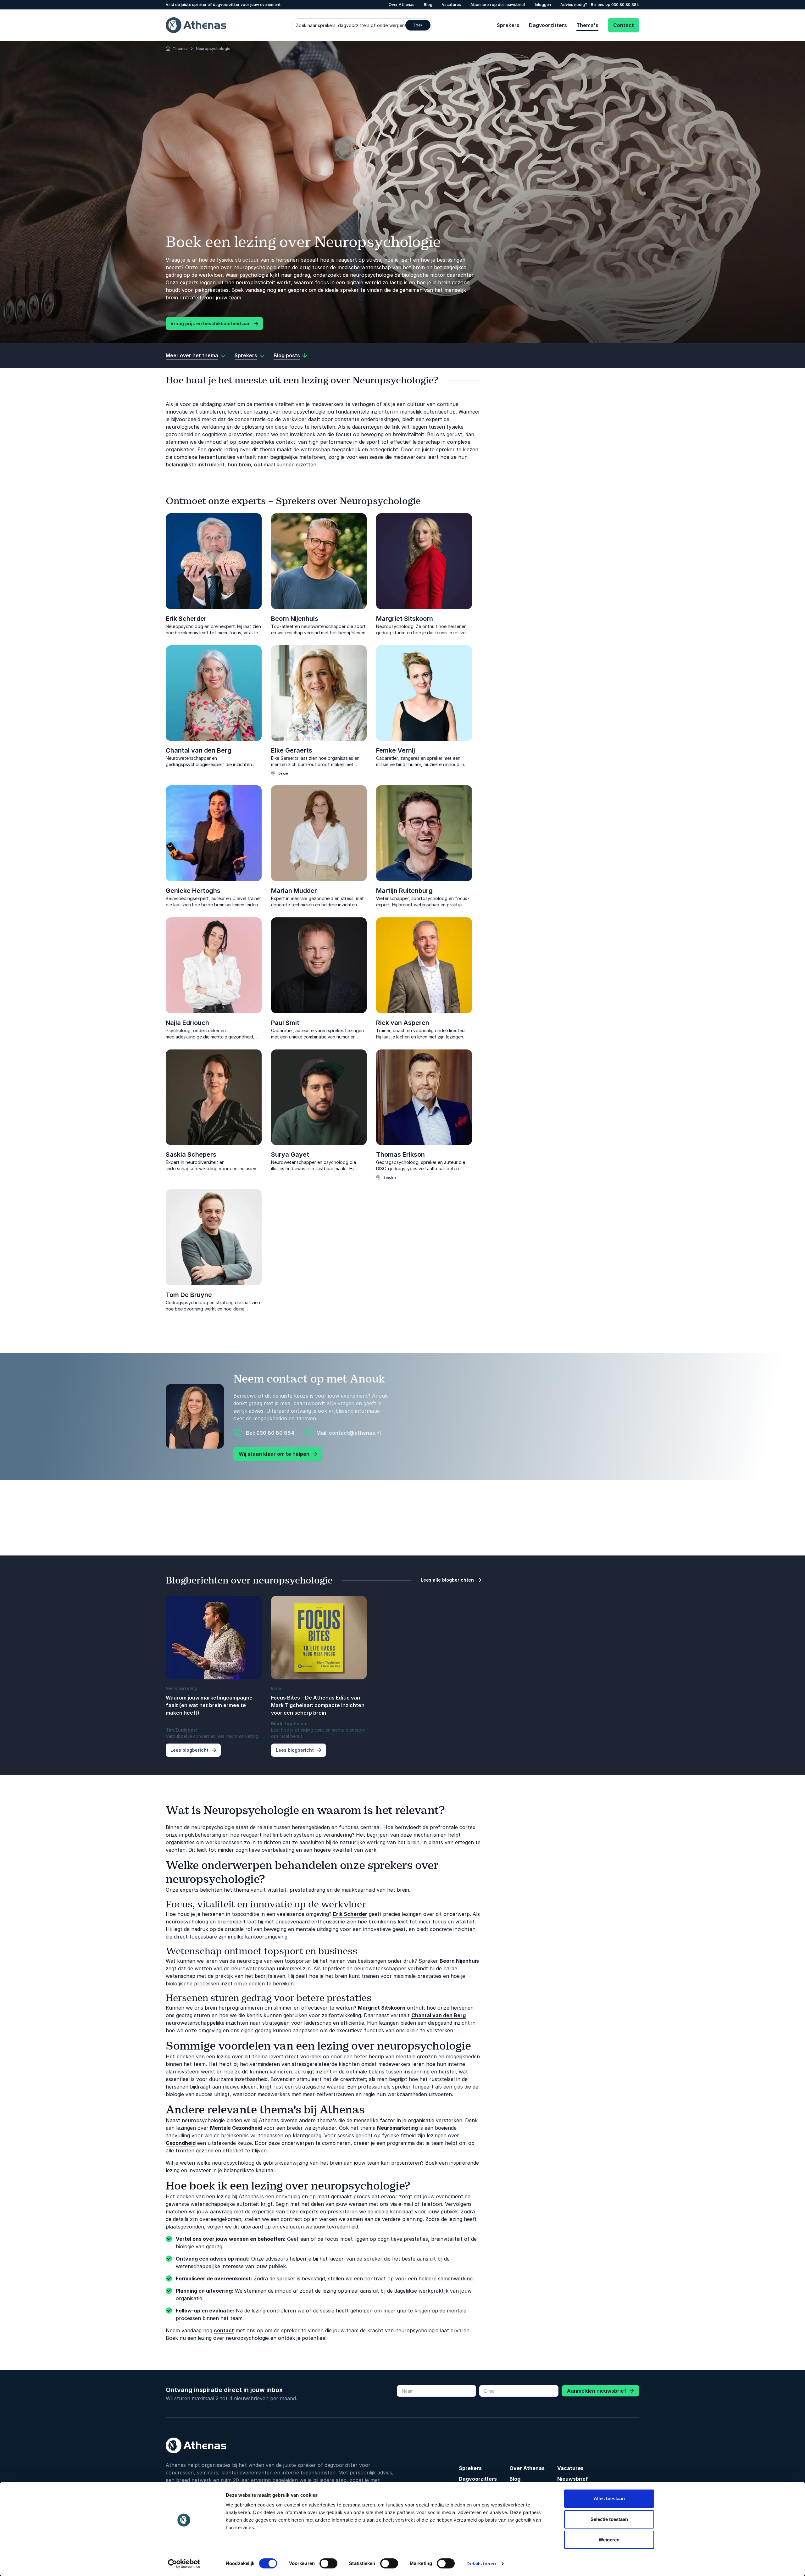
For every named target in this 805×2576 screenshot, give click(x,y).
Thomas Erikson (400, 1154)
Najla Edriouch (187, 1023)
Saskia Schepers (191, 1154)
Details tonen (481, 2564)
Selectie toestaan (609, 2519)
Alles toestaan (609, 2498)
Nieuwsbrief (573, 2479)
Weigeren (609, 2540)
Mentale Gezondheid (236, 2128)
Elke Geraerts (292, 750)
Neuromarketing (397, 2128)
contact (224, 2330)
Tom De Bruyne (189, 1295)
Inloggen (543, 5)
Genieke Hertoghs (193, 891)
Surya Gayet (290, 1154)
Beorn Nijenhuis (295, 619)
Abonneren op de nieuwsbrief (498, 5)
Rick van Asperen (403, 1023)
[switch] (328, 2563)
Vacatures (451, 5)
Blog (428, 5)
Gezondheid (181, 2143)
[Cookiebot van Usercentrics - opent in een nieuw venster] (184, 2564)
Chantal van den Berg (199, 750)
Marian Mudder (294, 891)
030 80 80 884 (625, 5)
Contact (624, 25)
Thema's (587, 25)
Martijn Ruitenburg (404, 891)
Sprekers (508, 25)
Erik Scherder (186, 619)
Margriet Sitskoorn (405, 619)
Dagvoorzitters (548, 25)
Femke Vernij (396, 750)
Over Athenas (402, 5)
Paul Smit (285, 1023)
